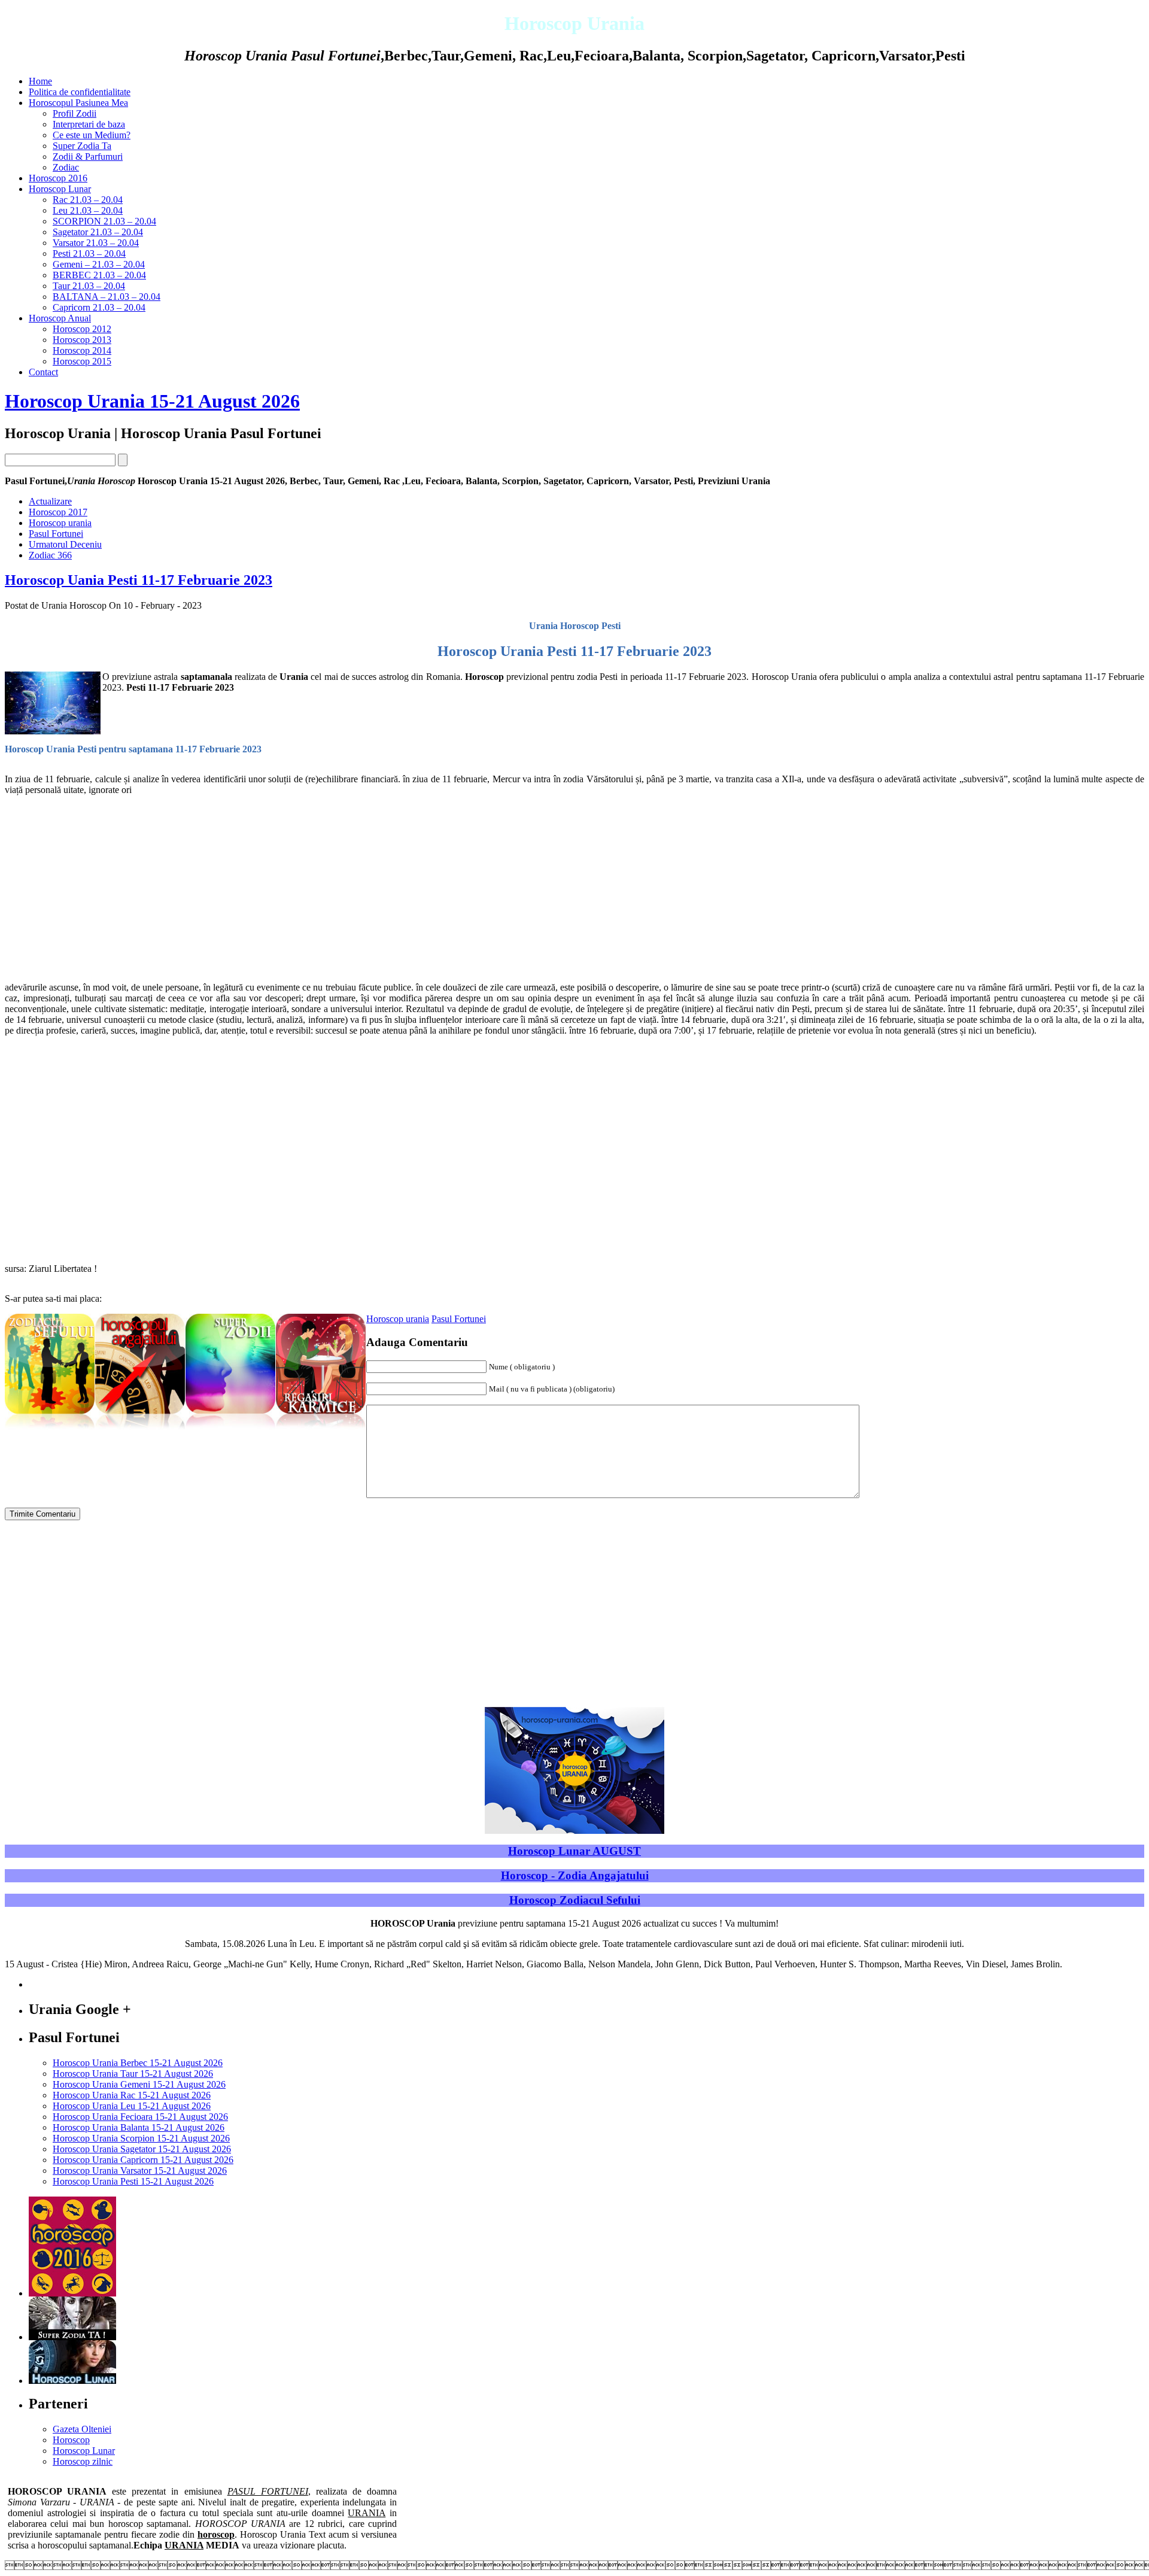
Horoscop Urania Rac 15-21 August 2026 (132, 2095)
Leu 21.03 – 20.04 (88, 210)
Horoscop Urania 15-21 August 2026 (152, 401)
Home (40, 81)
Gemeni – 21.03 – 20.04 (99, 264)
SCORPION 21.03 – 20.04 (104, 221)
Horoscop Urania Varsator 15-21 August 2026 (140, 2171)
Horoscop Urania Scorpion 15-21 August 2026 (141, 2138)
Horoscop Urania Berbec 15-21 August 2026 (138, 2063)
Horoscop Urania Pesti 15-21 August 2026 (133, 2181)
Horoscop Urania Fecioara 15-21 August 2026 (140, 2117)
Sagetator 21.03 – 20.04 (98, 232)
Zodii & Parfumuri (88, 157)
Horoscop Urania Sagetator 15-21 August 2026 (142, 2149)
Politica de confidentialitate (80, 92)
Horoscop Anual (60, 318)
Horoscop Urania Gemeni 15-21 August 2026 (139, 2084)
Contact (43, 372)
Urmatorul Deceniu (65, 544)
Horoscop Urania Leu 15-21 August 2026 (132, 2106)
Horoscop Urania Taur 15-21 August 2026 (133, 2074)
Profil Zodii (75, 113)
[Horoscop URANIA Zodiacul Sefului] (50, 1430)
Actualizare (50, 501)
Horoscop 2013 (82, 340)
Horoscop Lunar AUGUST (574, 1851)
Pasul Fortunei (56, 534)
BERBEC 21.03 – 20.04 (99, 275)
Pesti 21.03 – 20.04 (89, 253)
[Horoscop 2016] (72, 2293)
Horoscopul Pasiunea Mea (78, 103)
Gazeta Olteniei (82, 2429)
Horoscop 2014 (82, 350)
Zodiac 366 (50, 555)
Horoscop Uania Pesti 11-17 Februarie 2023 (139, 580)
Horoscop (71, 2440)
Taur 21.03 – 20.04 (89, 286)
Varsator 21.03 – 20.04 (96, 243)
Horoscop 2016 (58, 178)
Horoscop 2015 (82, 361)
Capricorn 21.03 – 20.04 (99, 307)
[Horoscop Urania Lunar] (72, 2381)
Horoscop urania (60, 523)
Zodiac (66, 167)
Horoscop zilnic (83, 2461)
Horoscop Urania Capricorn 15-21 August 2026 (143, 2160)
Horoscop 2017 (58, 512)
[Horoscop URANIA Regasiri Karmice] (321, 1430)
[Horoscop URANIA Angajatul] (140, 1430)
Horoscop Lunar (60, 189)
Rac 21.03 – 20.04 (88, 200)
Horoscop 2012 (82, 329)
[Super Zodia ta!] (72, 2337)
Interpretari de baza (89, 124)
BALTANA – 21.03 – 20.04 (107, 297)
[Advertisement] (364, 889)
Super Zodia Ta (82, 146)
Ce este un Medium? (92, 135)
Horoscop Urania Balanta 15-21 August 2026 (139, 2127)
